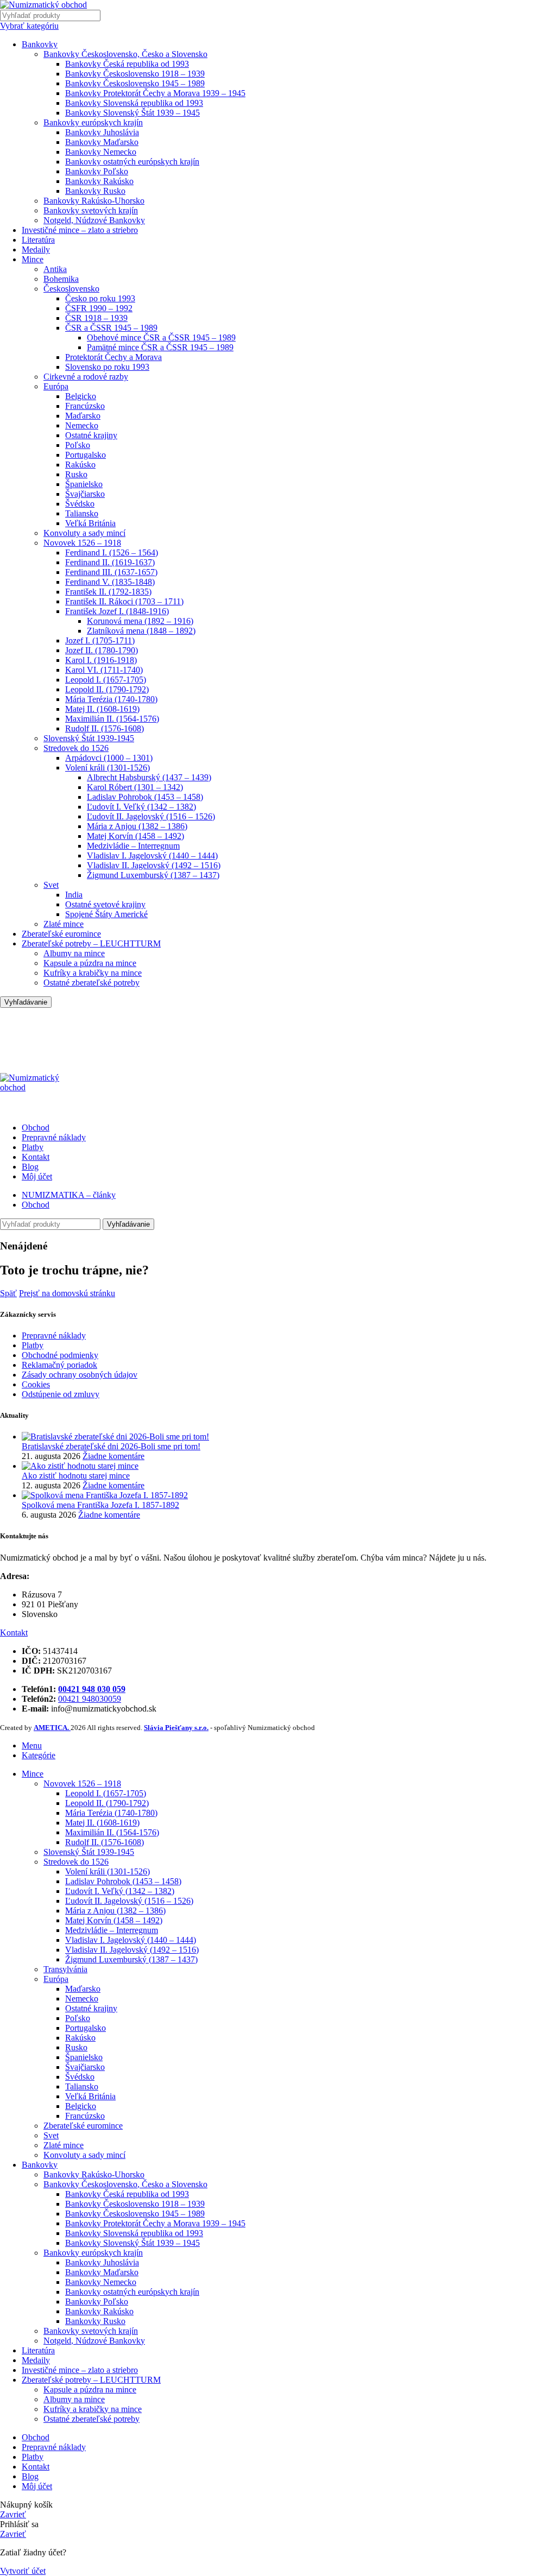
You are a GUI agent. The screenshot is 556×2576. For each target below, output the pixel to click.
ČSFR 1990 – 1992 (99, 308)
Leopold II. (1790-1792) (107, 689)
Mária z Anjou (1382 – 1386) (137, 826)
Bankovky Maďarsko (102, 142)
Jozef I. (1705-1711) (100, 640)
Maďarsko (83, 416)
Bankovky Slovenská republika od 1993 (134, 103)
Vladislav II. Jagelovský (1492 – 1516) (154, 865)
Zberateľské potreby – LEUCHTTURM (91, 943)
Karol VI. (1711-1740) (104, 670)
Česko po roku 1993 (100, 298)
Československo (71, 289)
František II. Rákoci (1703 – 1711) (124, 601)
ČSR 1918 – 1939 (96, 318)
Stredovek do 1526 (76, 748)
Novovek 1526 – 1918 (82, 543)
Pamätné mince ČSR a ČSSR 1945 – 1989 (160, 347)
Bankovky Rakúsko (99, 181)
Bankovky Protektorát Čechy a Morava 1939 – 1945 (155, 93)
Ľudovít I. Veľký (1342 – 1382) (141, 807)
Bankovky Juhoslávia (102, 132)
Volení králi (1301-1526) (108, 768)
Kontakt (14, 1633)
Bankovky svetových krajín (91, 210)
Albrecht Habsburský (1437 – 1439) (149, 777)
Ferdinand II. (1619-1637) (110, 562)
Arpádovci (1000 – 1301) (109, 758)
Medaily (36, 250)
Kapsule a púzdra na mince (90, 963)
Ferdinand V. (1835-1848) (110, 582)
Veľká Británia (90, 523)
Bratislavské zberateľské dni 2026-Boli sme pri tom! (111, 1446)
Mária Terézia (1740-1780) (111, 699)
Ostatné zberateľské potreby (91, 983)
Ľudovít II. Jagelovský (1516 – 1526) (151, 816)
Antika (55, 269)
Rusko (76, 474)
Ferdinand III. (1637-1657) (111, 572)
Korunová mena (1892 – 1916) (140, 621)
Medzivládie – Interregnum (133, 846)
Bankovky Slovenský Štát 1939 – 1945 (132, 113)
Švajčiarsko (85, 494)
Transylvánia (65, 1969)
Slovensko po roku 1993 (107, 367)
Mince (33, 259)
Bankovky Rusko (95, 191)
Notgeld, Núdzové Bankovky (94, 220)
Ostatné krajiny (91, 435)
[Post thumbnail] (115, 1437)
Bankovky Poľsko (97, 171)
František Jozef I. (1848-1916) (117, 611)
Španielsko (84, 484)
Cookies (36, 1384)
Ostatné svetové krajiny (105, 904)
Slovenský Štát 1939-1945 (89, 738)
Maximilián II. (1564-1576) (112, 719)
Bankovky (40, 44)
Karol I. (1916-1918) (101, 660)
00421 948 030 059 (92, 1689)
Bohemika (61, 279)
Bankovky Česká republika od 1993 (127, 64)
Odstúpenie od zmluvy (61, 1394)
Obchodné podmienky (60, 1355)
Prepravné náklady (54, 1336)
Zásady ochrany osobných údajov (80, 1375)
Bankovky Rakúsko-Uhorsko (94, 201)
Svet (51, 885)
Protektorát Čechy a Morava (113, 357)
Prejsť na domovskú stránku (67, 1293)
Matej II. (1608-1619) (102, 709)
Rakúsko (80, 465)
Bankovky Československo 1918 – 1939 (135, 74)
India (74, 895)
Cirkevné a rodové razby (86, 377)
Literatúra (38, 240)
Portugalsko (86, 455)
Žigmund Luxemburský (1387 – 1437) (153, 875)
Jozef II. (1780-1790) (102, 650)
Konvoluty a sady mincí (84, 533)
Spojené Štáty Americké (106, 914)
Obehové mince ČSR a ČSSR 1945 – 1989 (161, 337)
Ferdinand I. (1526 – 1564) (112, 553)
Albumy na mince (74, 953)
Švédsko (80, 504)
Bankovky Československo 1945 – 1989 (135, 83)
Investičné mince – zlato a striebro (80, 230)
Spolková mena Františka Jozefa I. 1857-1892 (100, 1505)
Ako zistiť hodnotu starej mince (76, 1476)
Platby (33, 1345)
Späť (8, 1293)
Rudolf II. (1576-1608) (105, 728)
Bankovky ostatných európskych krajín (132, 162)
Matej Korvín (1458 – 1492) (135, 836)
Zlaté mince (64, 924)
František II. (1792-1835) (108, 592)
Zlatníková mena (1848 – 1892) (141, 631)
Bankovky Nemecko (101, 152)
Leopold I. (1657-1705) (106, 680)
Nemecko (82, 425)
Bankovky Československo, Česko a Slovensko (125, 54)
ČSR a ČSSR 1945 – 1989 (111, 328)
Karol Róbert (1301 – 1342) (135, 787)
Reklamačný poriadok (59, 1365)
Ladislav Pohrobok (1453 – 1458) (145, 797)
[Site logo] (43, 5)
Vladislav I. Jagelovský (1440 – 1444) (152, 855)
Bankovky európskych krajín (93, 122)
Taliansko (82, 513)
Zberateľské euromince (61, 934)
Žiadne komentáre (113, 1456)
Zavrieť (13, 2514)
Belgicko (81, 396)
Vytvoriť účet (23, 2571)
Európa (56, 386)
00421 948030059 (90, 1699)
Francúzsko (85, 406)
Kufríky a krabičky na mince (93, 973)
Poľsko (78, 445)
